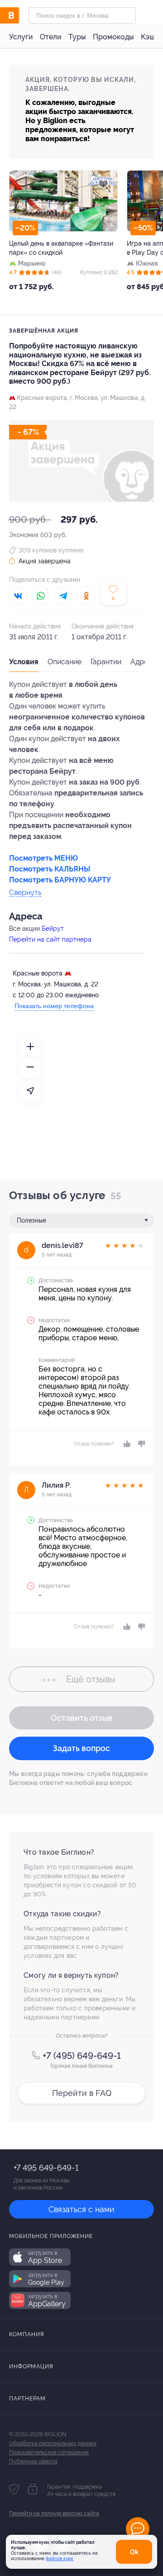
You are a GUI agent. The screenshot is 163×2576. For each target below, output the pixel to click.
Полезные (31, 1220)
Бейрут (53, 929)
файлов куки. (60, 2559)
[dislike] (140, 1444)
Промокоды (113, 37)
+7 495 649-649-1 (46, 2168)
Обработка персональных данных (53, 2443)
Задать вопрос (81, 1748)
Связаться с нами (81, 2209)
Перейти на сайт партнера (50, 939)
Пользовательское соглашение (49, 2452)
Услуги (21, 37)
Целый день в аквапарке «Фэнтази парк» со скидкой (61, 248)
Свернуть (25, 893)
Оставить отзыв (81, 1718)
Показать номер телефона (54, 1006)
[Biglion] (19, 15)
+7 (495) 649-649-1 (82, 2056)
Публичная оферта (33, 2462)
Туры (77, 37)
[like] (126, 1444)
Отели (50, 37)
